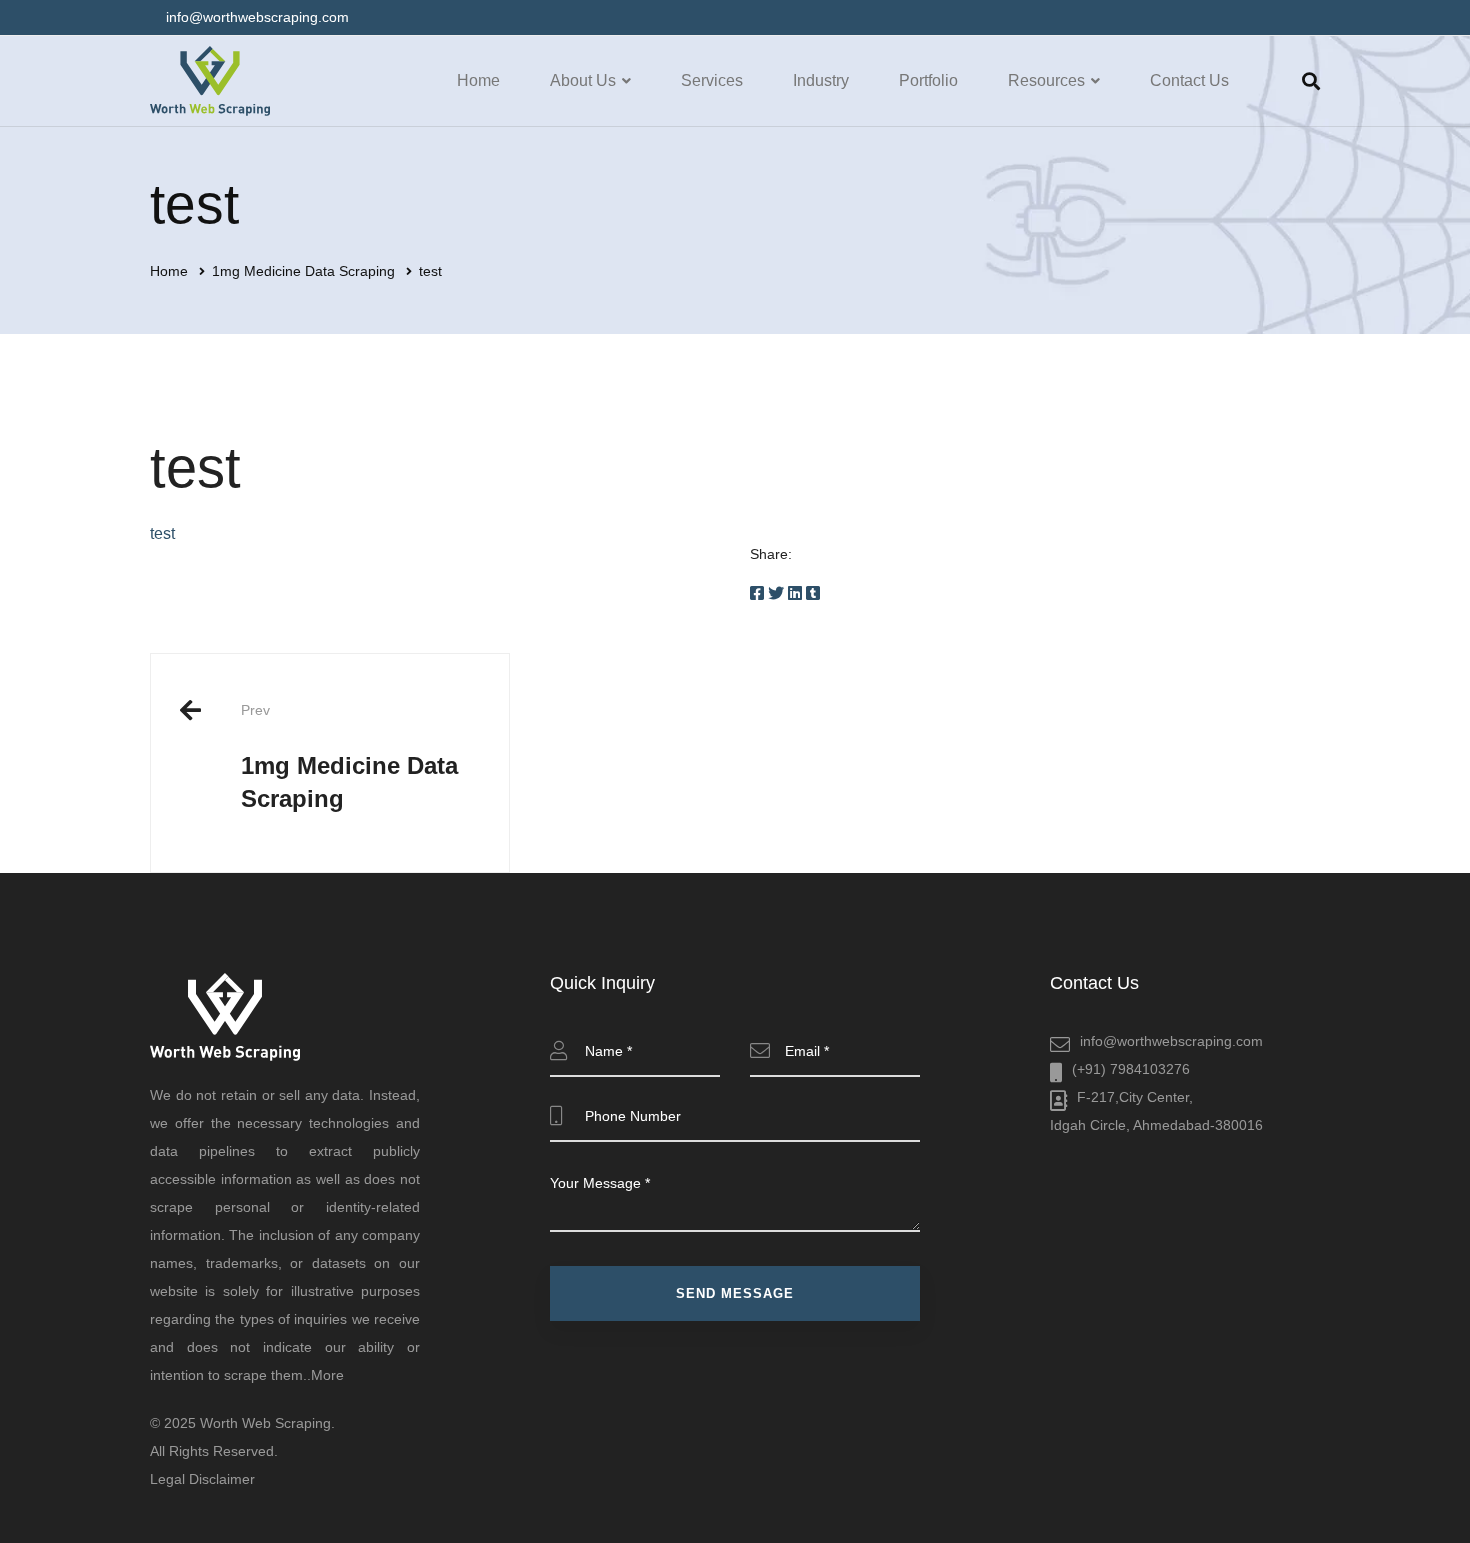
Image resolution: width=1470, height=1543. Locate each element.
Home (169, 271)
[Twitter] (776, 593)
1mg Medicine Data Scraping (303, 271)
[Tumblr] (813, 593)
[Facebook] (757, 593)
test (162, 533)
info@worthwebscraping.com (1171, 1041)
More (327, 1375)
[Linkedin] (795, 593)
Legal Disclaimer (202, 1479)
